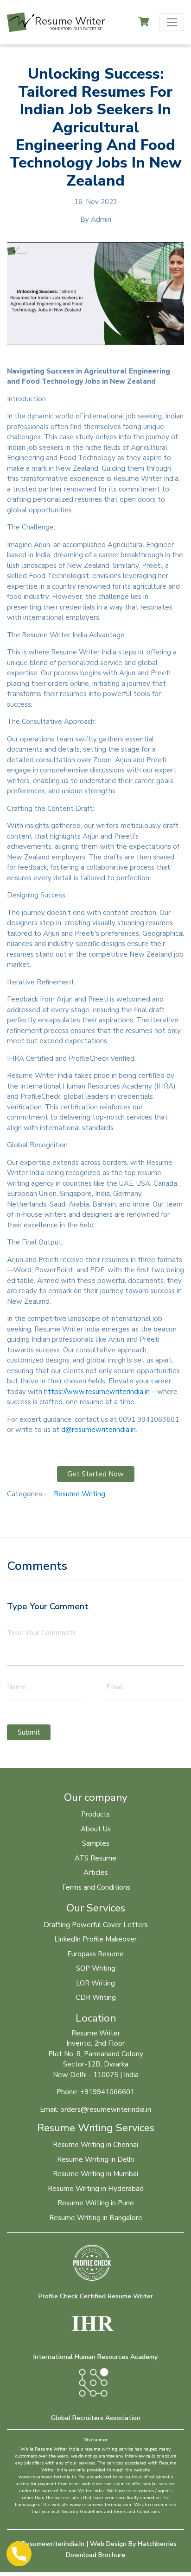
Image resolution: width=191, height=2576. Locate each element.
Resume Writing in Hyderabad (96, 2189)
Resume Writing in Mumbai (95, 2174)
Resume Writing (80, 1494)
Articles (96, 1873)
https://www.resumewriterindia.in (97, 1392)
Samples (96, 1843)
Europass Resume (95, 1954)
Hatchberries (157, 2544)
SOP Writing (96, 1968)
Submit (29, 1732)
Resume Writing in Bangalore (96, 2218)
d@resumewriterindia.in (99, 1430)
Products (95, 1814)
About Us (96, 1829)
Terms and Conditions (96, 1887)
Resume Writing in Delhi (95, 2159)
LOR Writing (95, 1983)
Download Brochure (95, 2555)
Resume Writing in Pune (96, 2203)
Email (115, 1687)
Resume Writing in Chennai (95, 2145)
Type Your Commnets (41, 1633)
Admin (101, 219)
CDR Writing (96, 1997)
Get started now (95, 1474)
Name (16, 1687)
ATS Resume (95, 1858)
